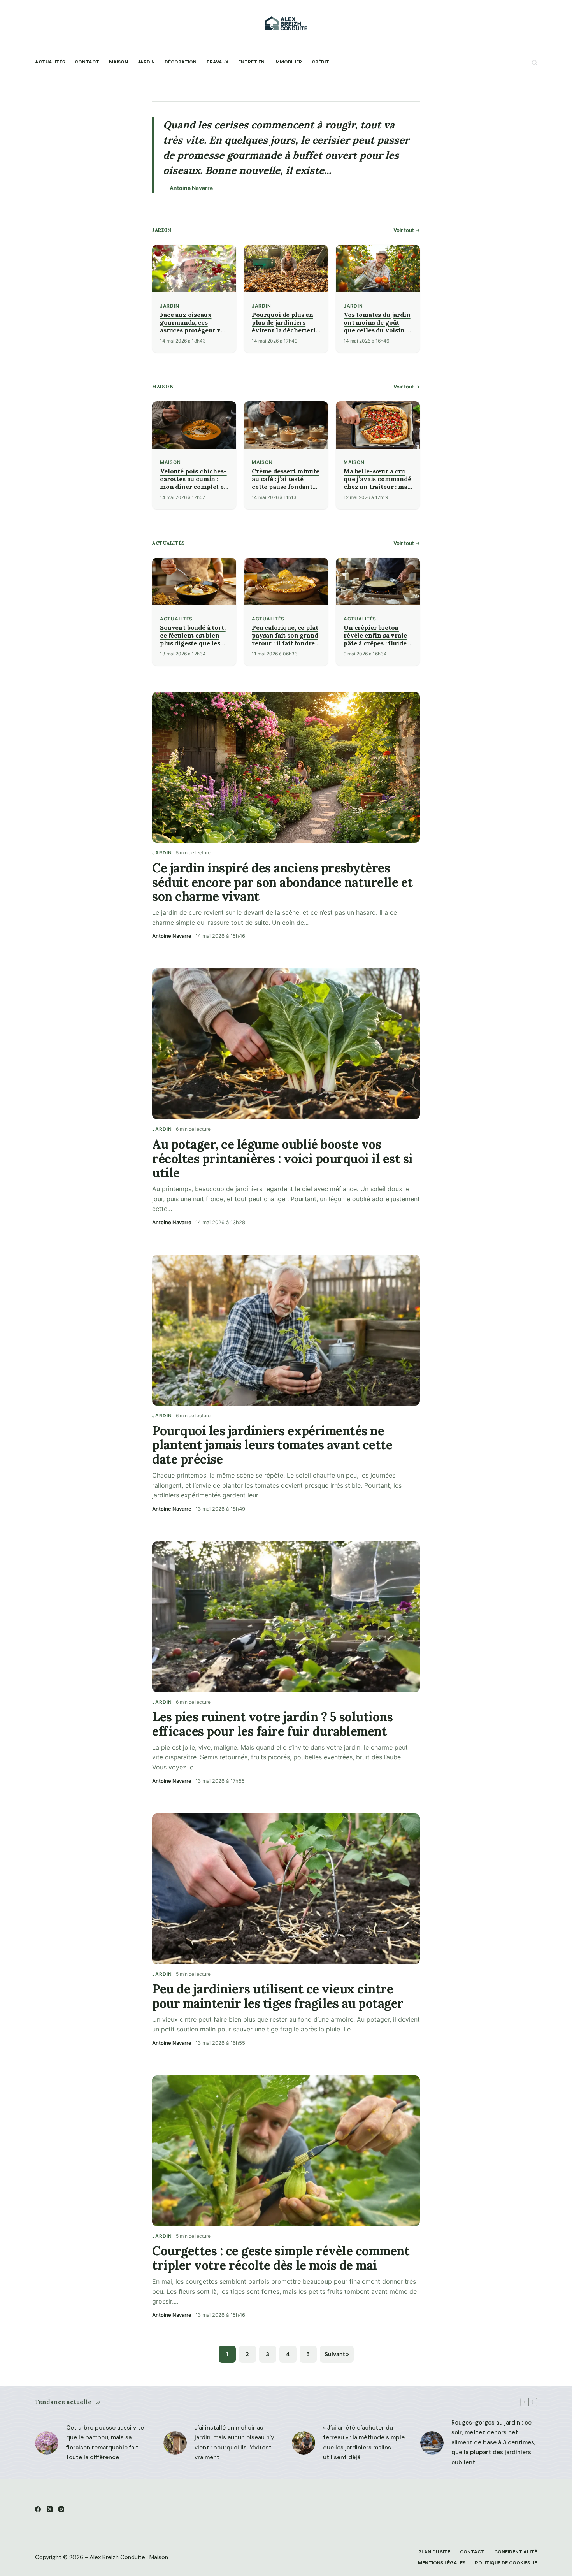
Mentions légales (442, 2563)
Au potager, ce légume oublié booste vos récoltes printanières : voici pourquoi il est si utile (282, 1159)
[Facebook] (38, 2509)
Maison (118, 62)
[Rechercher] (534, 62)
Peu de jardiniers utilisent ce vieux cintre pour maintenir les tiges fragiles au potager (278, 1996)
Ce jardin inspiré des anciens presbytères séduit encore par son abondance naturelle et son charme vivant (282, 882)
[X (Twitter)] (50, 2509)
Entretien (251, 62)
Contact (87, 62)
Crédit (320, 62)
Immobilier (288, 62)
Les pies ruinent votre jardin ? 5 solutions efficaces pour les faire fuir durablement (272, 1724)
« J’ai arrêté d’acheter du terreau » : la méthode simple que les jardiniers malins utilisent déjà (364, 2443)
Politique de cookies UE (506, 2563)
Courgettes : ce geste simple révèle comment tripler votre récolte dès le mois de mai (281, 2258)
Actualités (50, 62)
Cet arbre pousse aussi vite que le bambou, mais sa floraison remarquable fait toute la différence (105, 2443)
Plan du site (434, 2552)
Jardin (146, 62)
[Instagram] (61, 2509)
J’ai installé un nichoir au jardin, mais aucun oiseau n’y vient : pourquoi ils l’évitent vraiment (234, 2443)
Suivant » (337, 2354)
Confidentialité (516, 2552)
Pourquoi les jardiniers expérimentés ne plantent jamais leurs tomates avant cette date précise (272, 1445)
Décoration (181, 62)
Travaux (217, 62)
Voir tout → (407, 230)
